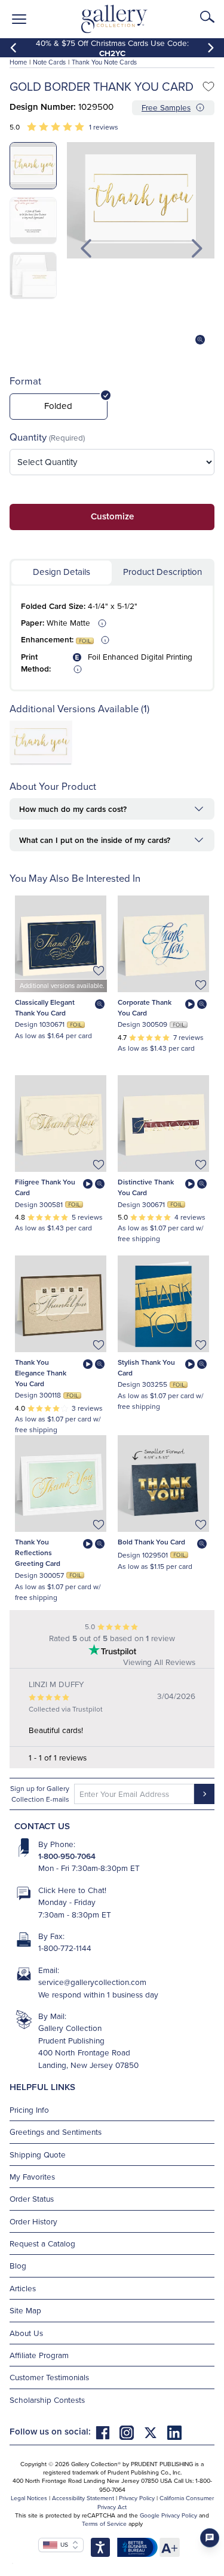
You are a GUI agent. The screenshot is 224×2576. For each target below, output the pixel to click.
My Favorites (32, 2176)
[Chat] (210, 2538)
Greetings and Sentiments (56, 2132)
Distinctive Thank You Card (146, 1187)
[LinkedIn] (174, 2431)
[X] (155, 2431)
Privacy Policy (137, 2498)
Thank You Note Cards (104, 62)
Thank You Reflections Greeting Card (38, 1552)
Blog (18, 2265)
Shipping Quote (38, 2154)
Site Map (25, 2310)
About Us (26, 2333)
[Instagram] (131, 2431)
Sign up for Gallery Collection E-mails (40, 1794)
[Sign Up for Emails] (204, 1794)
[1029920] (41, 762)
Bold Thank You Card (151, 1542)
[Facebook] (108, 2431)
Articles (23, 2288)
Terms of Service (104, 2523)
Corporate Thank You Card (145, 1007)
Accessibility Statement (83, 2498)
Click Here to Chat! (72, 1890)
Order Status (32, 2198)
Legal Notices (29, 2498)
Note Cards (49, 62)
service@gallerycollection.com (92, 1982)
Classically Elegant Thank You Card (45, 1007)
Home (18, 62)
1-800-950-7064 (67, 1856)
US (63, 2544)
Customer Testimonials (49, 2377)
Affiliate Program (39, 2355)
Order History (33, 2221)
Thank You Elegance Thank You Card (41, 1373)
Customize (112, 516)
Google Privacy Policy (168, 2515)
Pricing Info (29, 2109)
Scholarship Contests (47, 2400)
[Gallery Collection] (114, 19)
